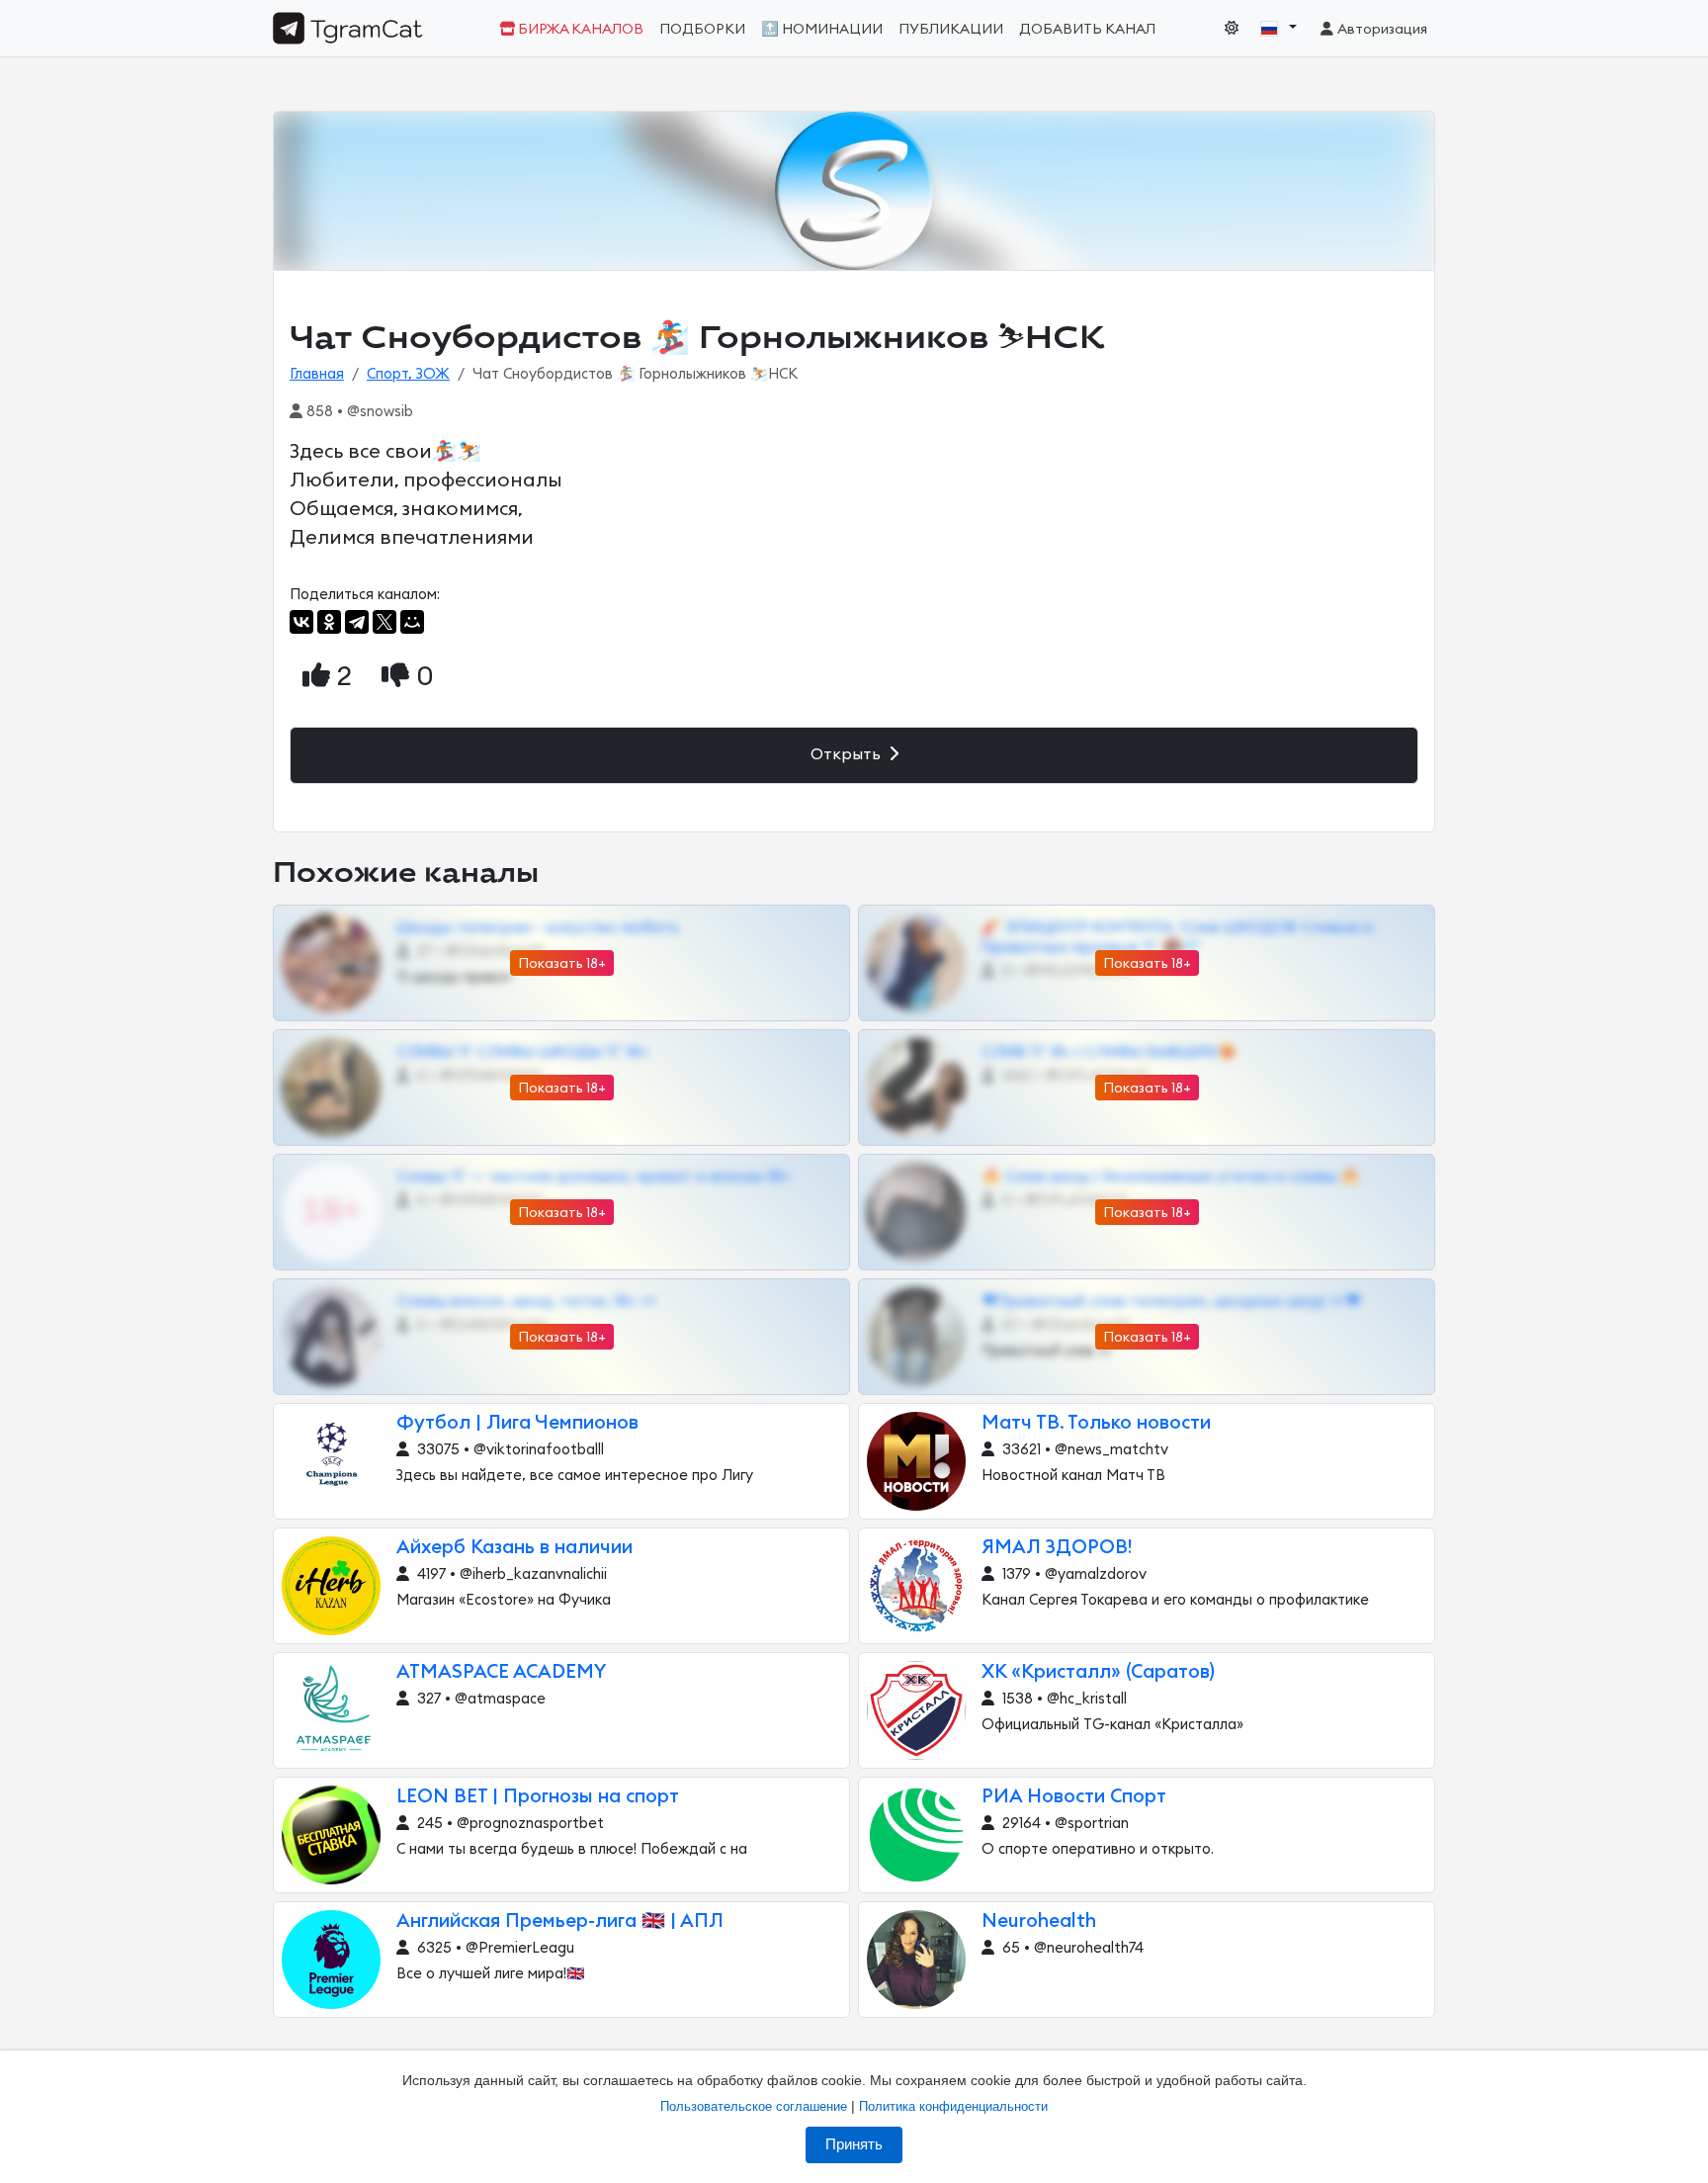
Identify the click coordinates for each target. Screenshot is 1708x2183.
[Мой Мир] (412, 622)
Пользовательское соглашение (754, 2106)
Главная (317, 374)
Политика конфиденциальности (953, 2106)
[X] (384, 622)
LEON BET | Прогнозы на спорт (538, 1797)
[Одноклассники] (329, 622)
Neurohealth (1039, 1921)
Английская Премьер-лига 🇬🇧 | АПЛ (560, 1921)
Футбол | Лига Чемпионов (517, 1423)
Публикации (951, 29)
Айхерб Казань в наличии (514, 1548)
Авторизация (1381, 29)
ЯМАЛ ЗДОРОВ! (1057, 1548)
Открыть (848, 754)
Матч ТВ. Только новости (1096, 1423)
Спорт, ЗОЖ (408, 374)
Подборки (702, 29)
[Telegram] (357, 622)
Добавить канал (1087, 29)
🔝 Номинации (822, 29)
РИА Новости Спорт (1074, 1797)
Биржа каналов (579, 29)
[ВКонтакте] (301, 622)
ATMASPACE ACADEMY (502, 1672)
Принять (854, 2144)
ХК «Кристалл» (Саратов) (1098, 1672)
